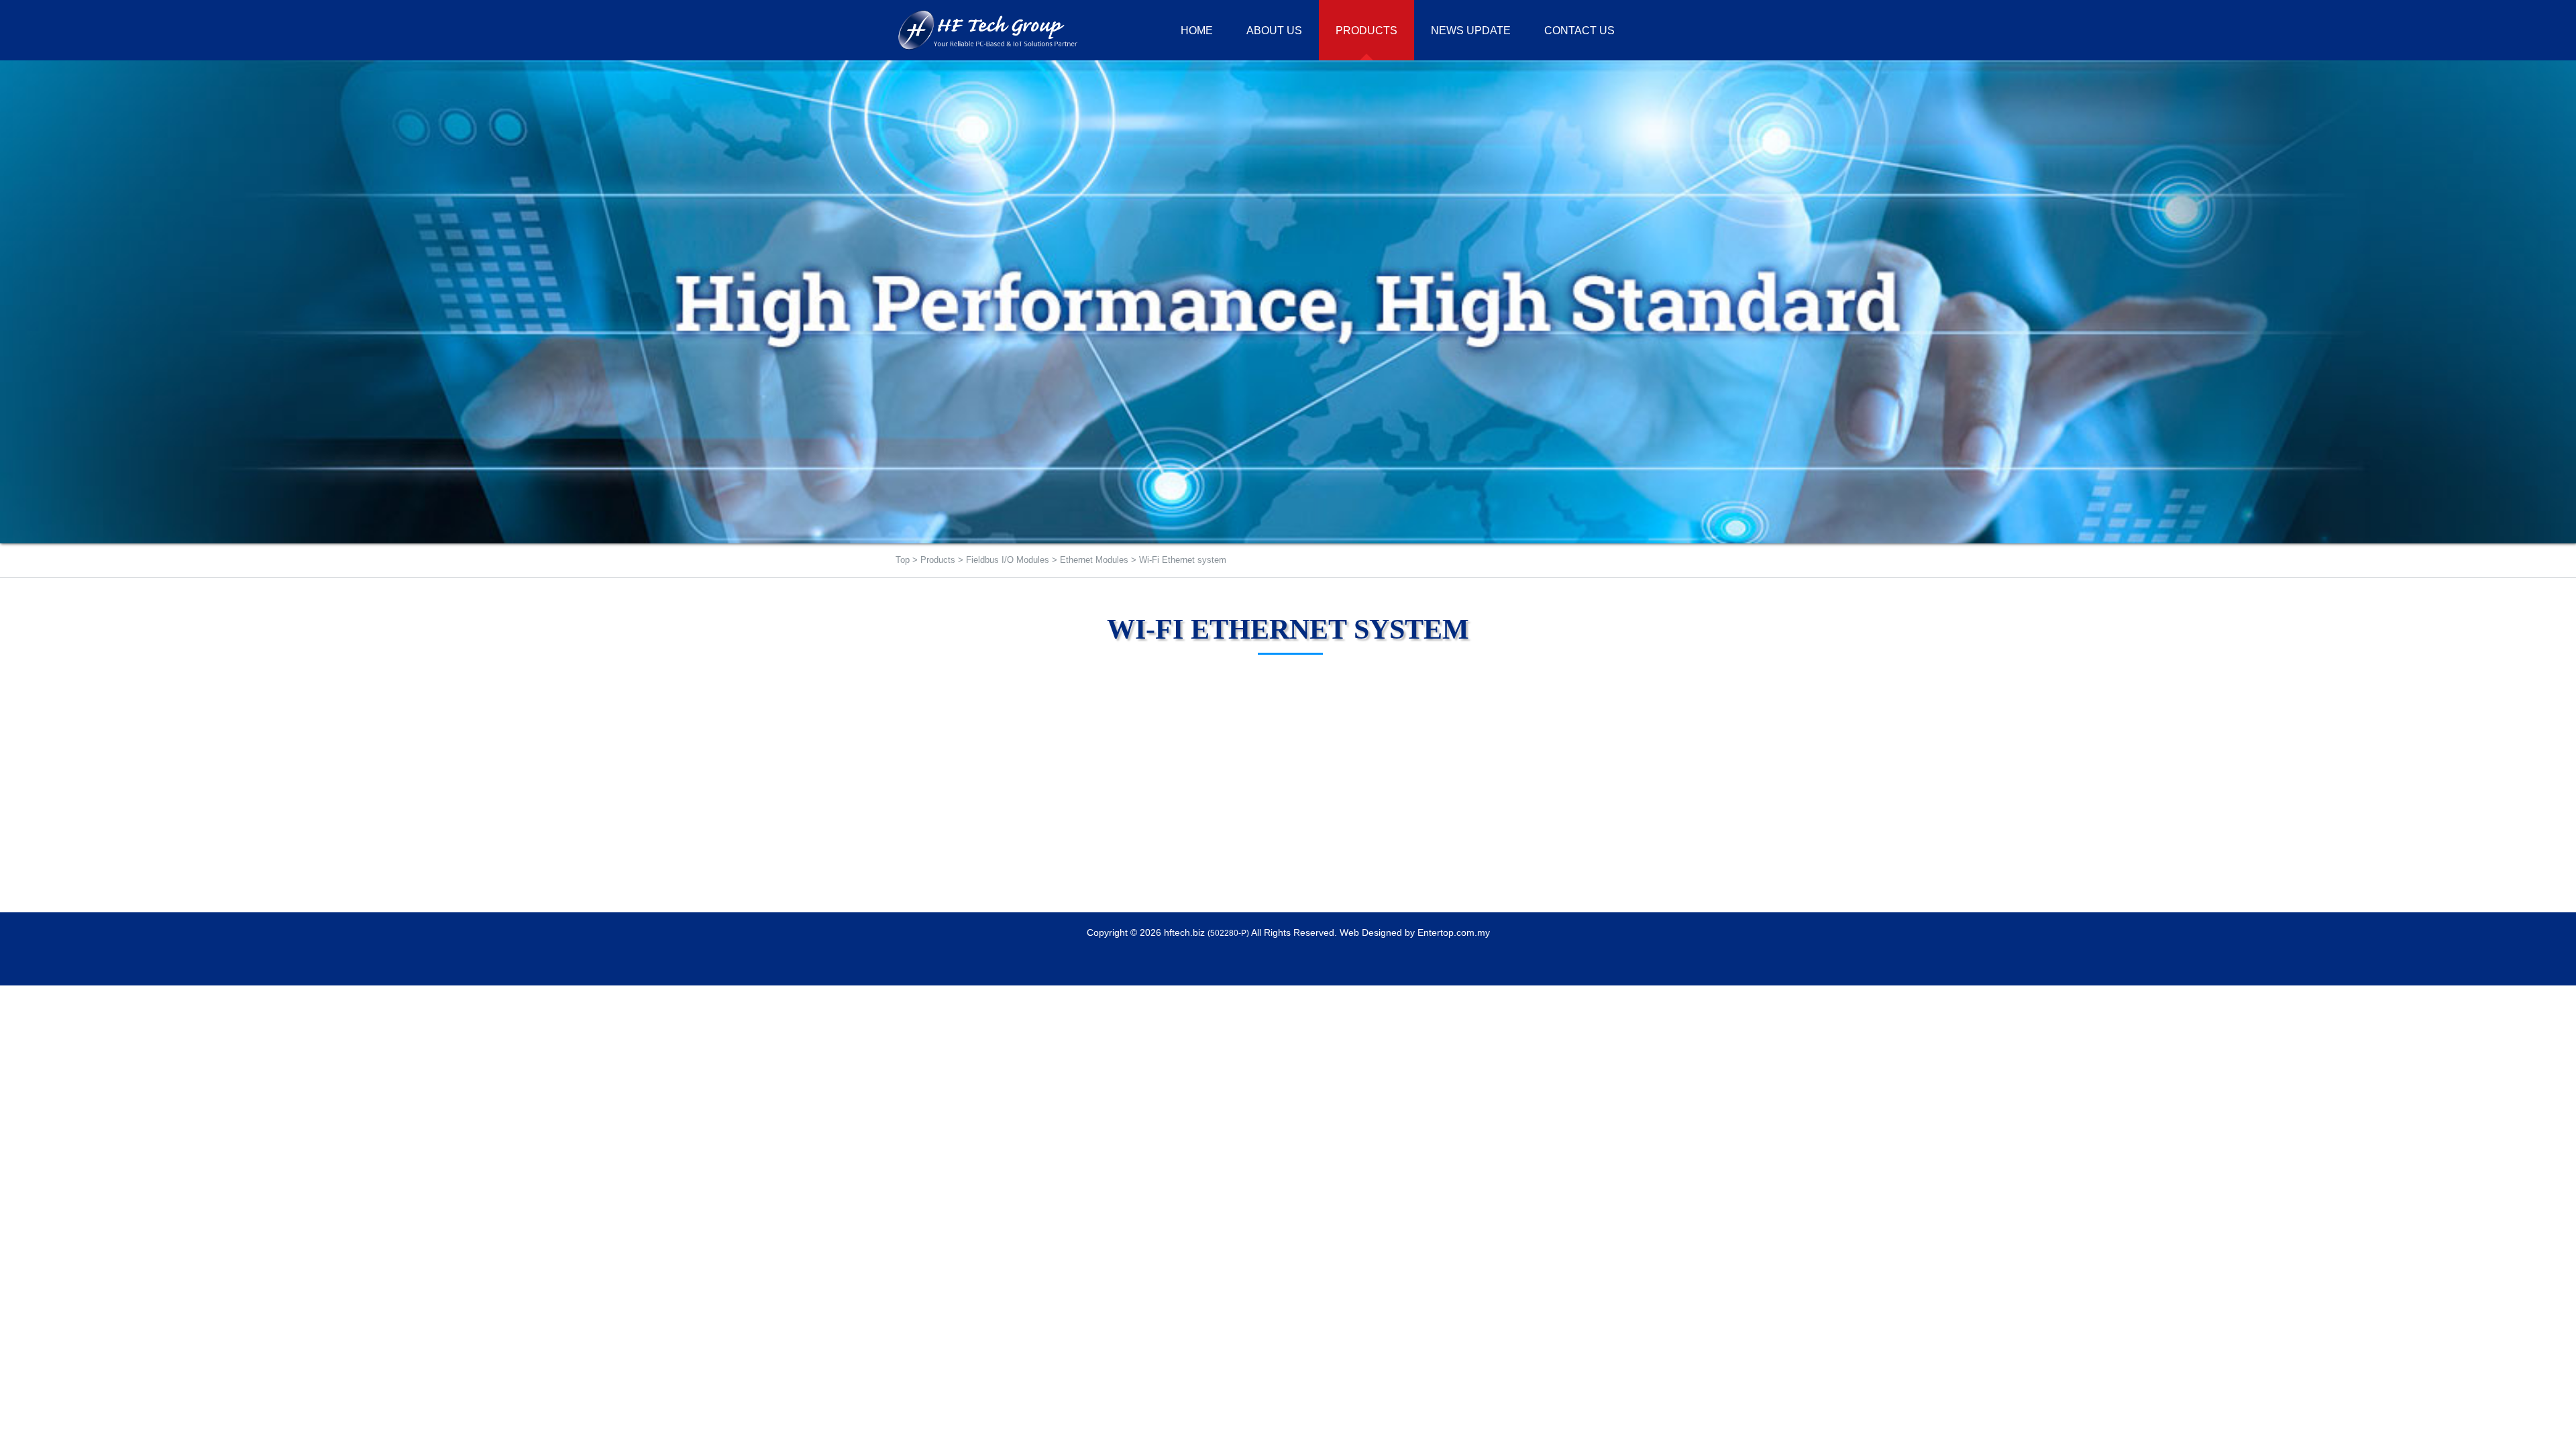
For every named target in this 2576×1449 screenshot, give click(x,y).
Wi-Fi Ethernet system (1183, 560)
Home (1197, 31)
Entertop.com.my (1454, 932)
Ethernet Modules (1094, 560)
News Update (1471, 31)
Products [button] (1366, 31)
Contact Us (1579, 31)
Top (903, 560)
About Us (1274, 31)
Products (938, 560)
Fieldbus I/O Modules (1008, 560)
